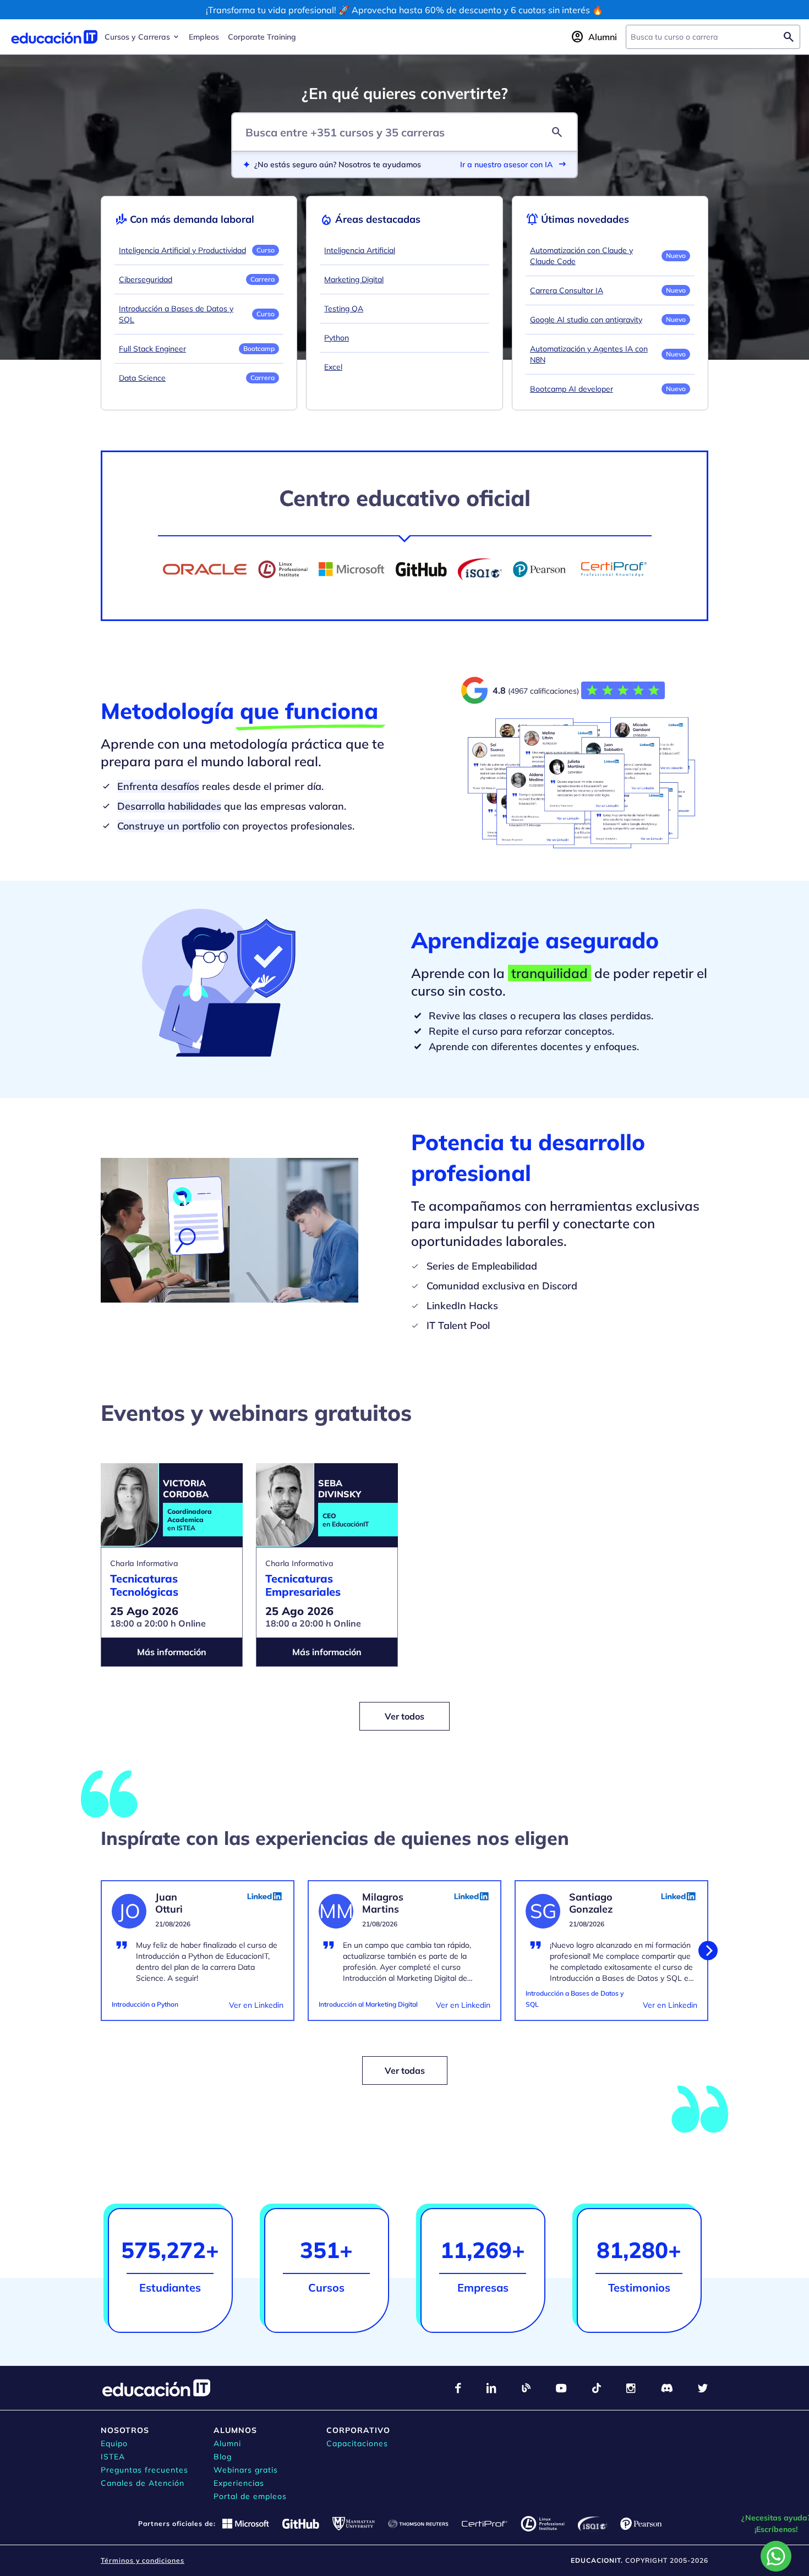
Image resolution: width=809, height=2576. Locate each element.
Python (337, 338)
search (557, 132)
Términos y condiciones (143, 2560)
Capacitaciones (357, 2443)
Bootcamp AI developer (572, 389)
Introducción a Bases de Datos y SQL (176, 314)
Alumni (227, 2443)
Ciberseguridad (146, 279)
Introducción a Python (145, 2004)
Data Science (142, 378)
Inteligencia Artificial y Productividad (182, 250)
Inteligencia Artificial (360, 250)
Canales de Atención (143, 2483)
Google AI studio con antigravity (586, 320)
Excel (333, 367)
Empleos (204, 37)
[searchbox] (704, 37)
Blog (223, 2457)
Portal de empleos (250, 2496)
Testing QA (344, 309)
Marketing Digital (354, 279)
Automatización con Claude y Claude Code (581, 256)
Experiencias (239, 2483)
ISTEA (113, 2457)
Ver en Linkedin (256, 2005)
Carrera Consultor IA (567, 290)
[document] (198, 1957)
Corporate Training (262, 37)
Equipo (114, 2443)
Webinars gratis (246, 2470)
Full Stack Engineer (152, 349)
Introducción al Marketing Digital (368, 2004)
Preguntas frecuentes (144, 2470)
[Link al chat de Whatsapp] (776, 2556)
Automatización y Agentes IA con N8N (589, 354)
